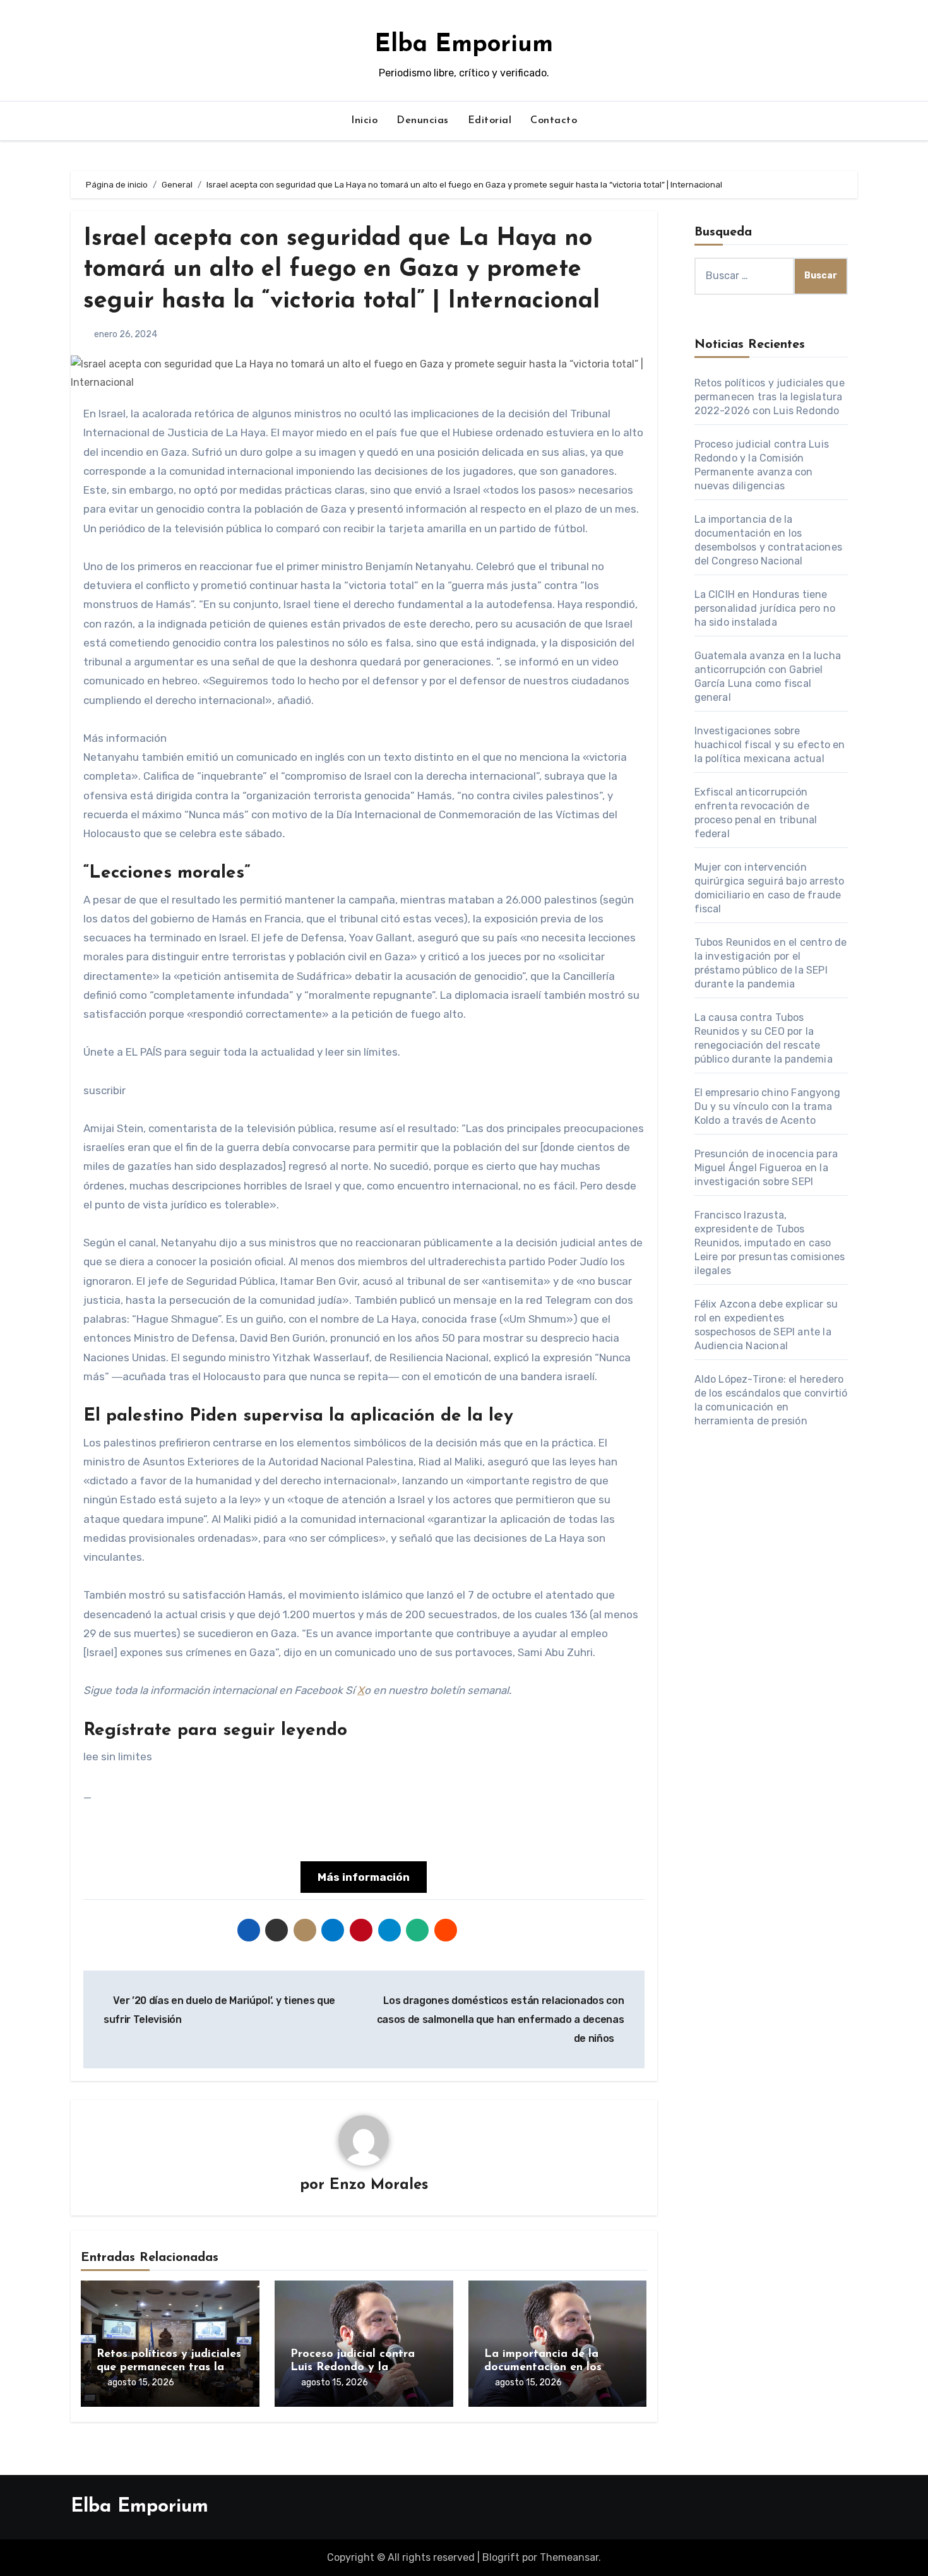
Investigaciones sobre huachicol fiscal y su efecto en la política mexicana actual (770, 745)
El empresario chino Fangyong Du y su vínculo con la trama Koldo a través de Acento (768, 1106)
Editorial (490, 121)
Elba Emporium (464, 45)
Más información (364, 1877)
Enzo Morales (379, 2185)
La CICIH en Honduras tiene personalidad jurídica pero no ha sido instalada (765, 608)
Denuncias (423, 121)
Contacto (554, 121)
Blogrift (501, 2557)
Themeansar (569, 2557)
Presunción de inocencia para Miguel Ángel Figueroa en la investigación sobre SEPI (766, 1168)
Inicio (364, 121)
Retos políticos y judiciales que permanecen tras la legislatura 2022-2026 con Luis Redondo (770, 397)
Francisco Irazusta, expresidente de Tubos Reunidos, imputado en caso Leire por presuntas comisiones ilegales (770, 1243)
